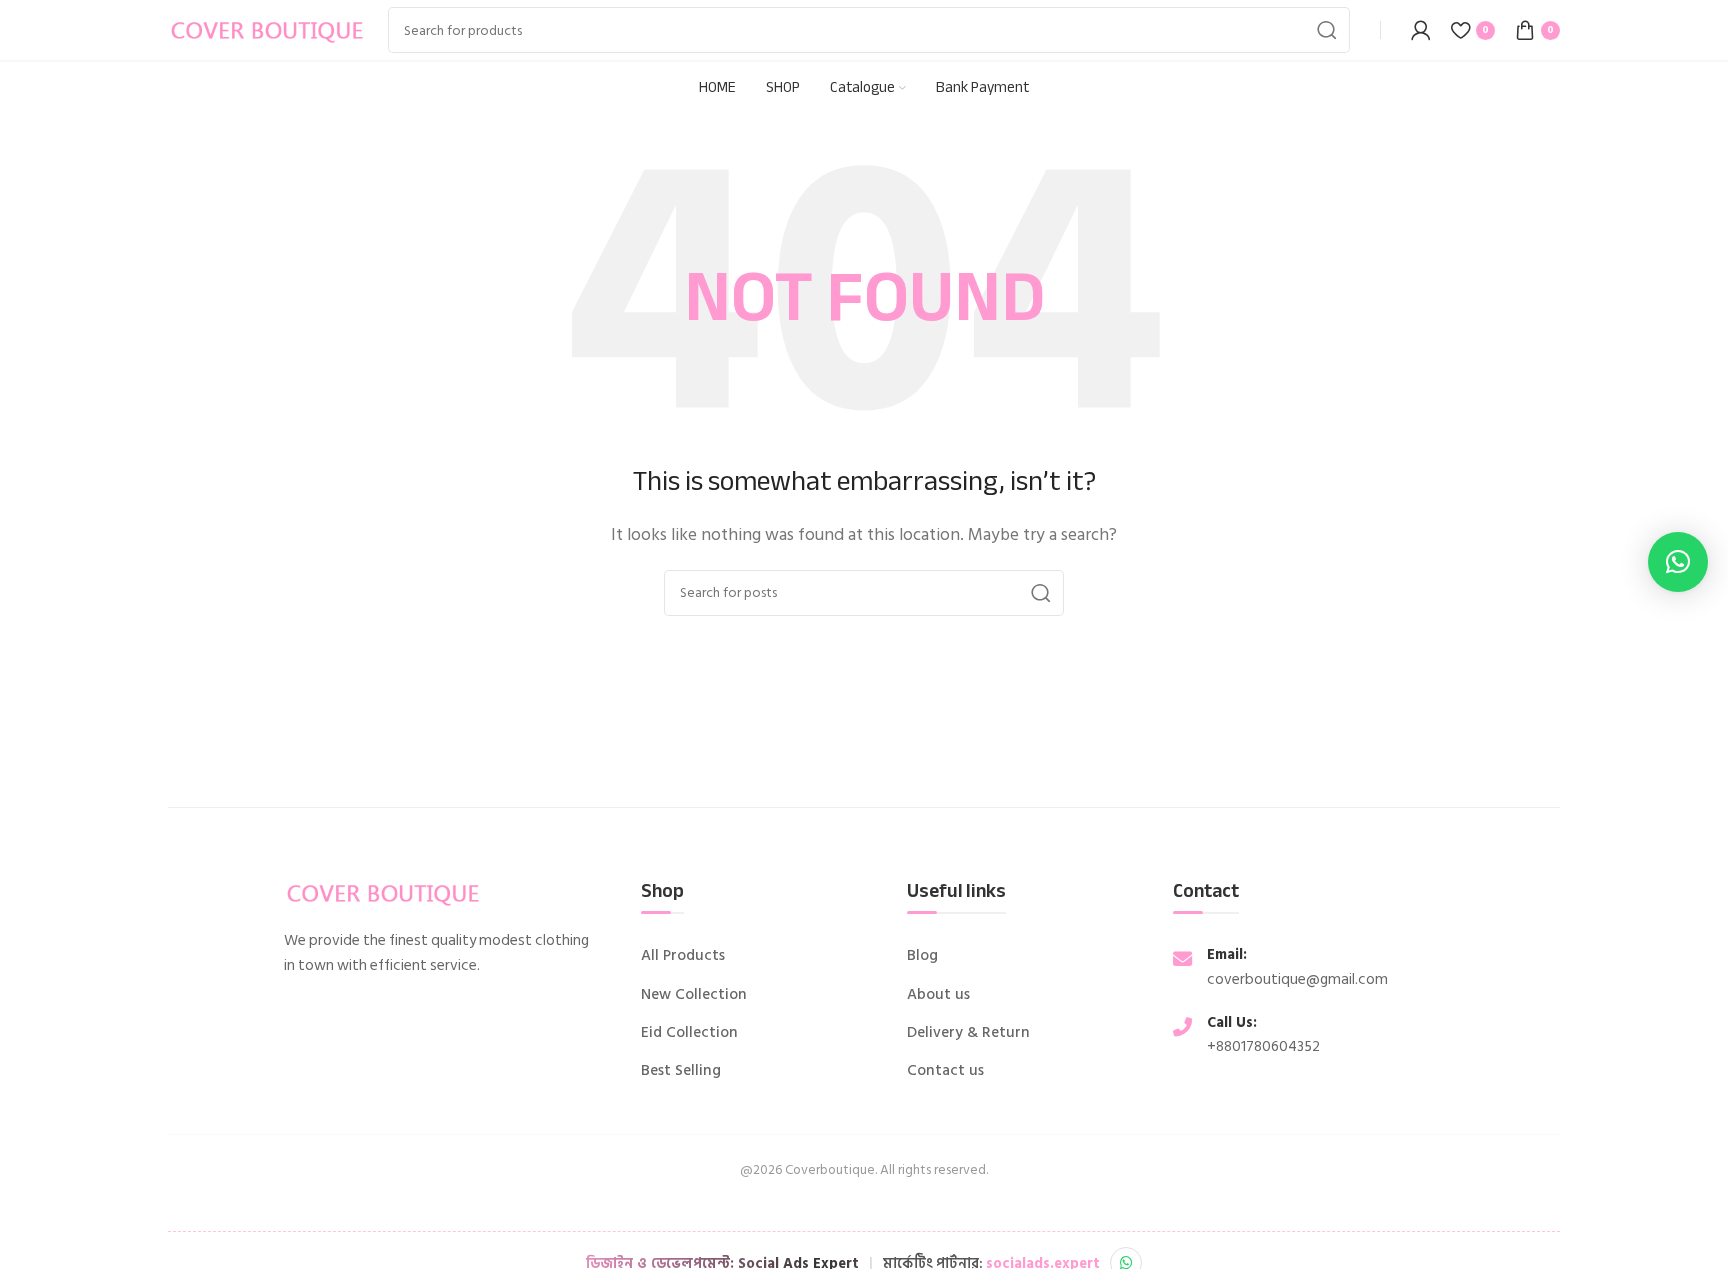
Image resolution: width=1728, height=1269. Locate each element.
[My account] (1421, 30)
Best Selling (681, 1071)
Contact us (945, 1071)
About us (938, 995)
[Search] (1327, 30)
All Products (683, 956)
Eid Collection (689, 1033)
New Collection (694, 995)
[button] (1678, 562)
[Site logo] (268, 29)
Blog (922, 956)
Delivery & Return (968, 1033)
